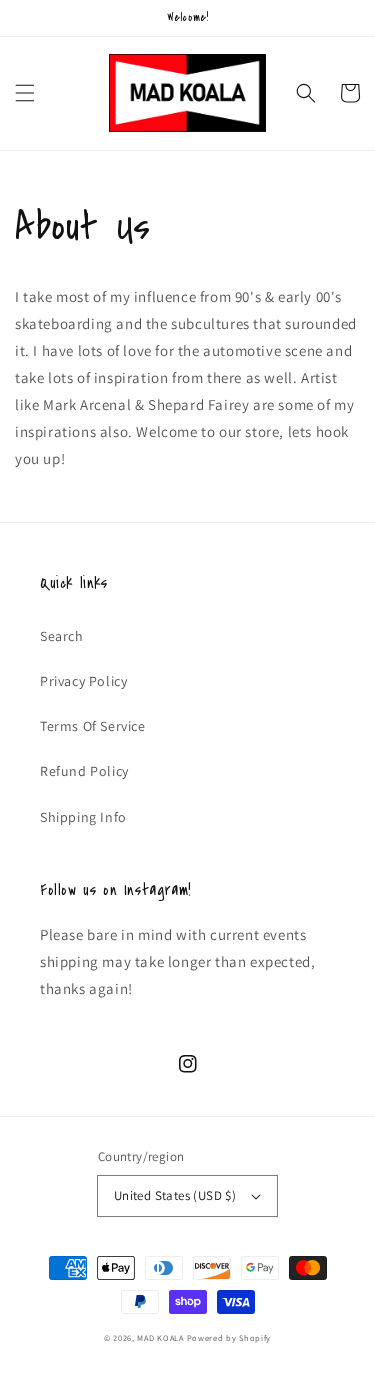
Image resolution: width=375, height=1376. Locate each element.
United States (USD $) (175, 1195)
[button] (25, 93)
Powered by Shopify (229, 1337)
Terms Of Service (93, 726)
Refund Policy (84, 771)
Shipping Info (83, 817)
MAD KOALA (160, 1337)
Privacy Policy (83, 681)
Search (62, 636)
